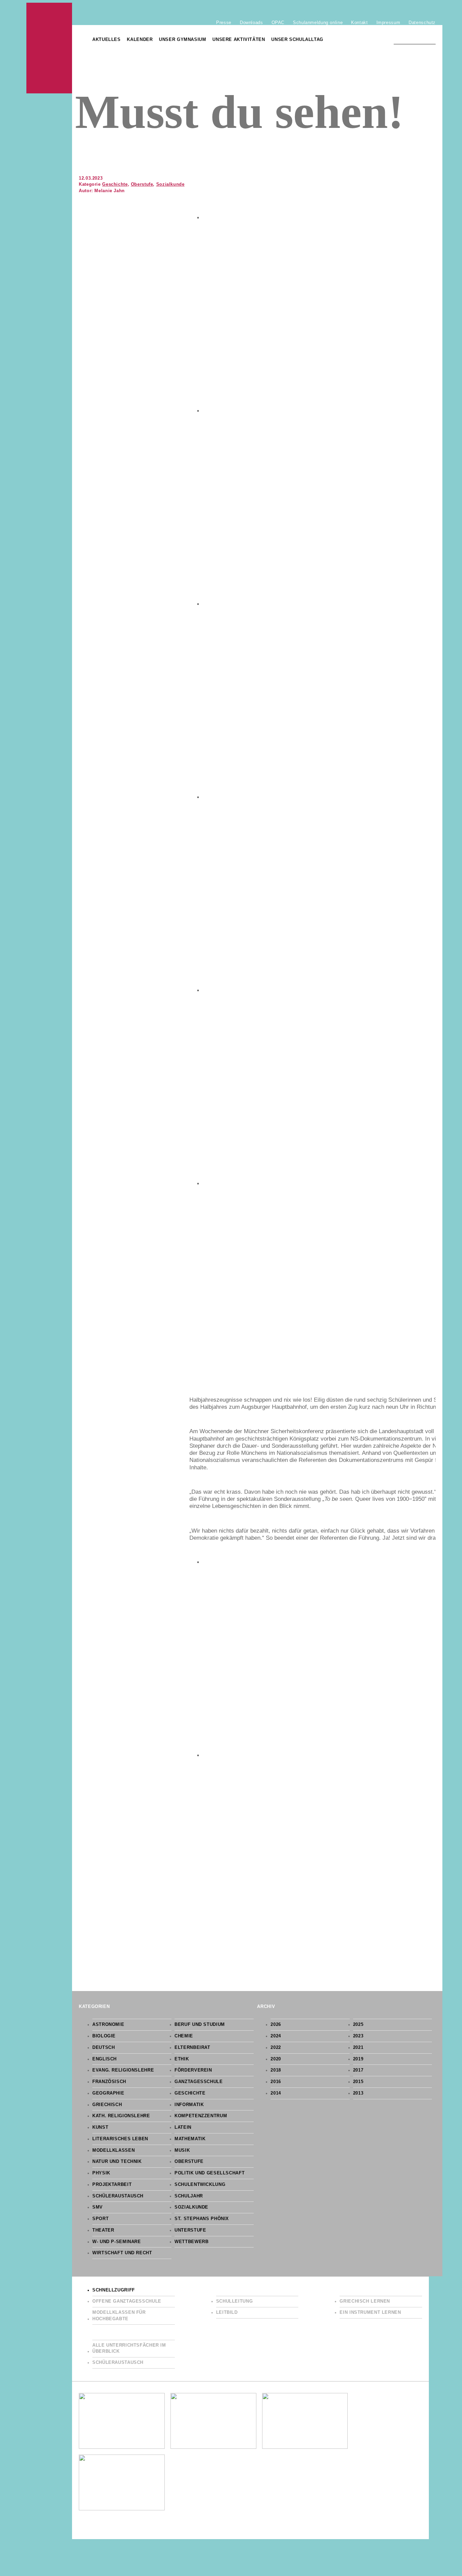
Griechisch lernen (365, 2301)
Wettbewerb (191, 2242)
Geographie (108, 2093)
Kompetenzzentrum (201, 2116)
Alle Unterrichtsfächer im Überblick (129, 2348)
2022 (276, 2048)
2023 (358, 2036)
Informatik (189, 2105)
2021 (358, 2048)
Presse (224, 22)
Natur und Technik (117, 2162)
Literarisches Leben (120, 2139)
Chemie (184, 2036)
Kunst (100, 2127)
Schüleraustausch (118, 2196)
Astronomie (108, 2025)
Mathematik (190, 2139)
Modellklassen (113, 2150)
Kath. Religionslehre (121, 2116)
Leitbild (227, 2312)
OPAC (278, 22)
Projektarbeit (112, 2185)
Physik (101, 2173)
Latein (183, 2127)
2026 (276, 2025)
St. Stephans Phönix (202, 2219)
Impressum (388, 22)
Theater (103, 2230)
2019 (358, 2059)
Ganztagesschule (199, 2082)
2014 (276, 2093)
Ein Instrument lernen (370, 2312)
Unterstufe (190, 2230)
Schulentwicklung (200, 2185)
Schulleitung (235, 2301)
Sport (100, 2219)
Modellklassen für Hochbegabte (119, 2316)
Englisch (105, 2059)
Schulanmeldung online (318, 22)
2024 (276, 2036)
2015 (358, 2082)
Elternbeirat (192, 2048)
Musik (182, 2150)
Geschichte (115, 184)
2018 (276, 2070)
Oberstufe (142, 184)
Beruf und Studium (200, 2025)
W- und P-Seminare (117, 2242)
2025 (358, 2025)
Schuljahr (189, 2196)
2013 (358, 2093)
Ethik (182, 2059)
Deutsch (103, 2048)
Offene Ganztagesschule (127, 2301)
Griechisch (107, 2105)
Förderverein (193, 2070)
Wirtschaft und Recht (122, 2253)
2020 (276, 2059)
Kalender (140, 40)
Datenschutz (422, 22)
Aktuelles (107, 40)
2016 (276, 2082)
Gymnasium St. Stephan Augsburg (49, 48)
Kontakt (359, 22)
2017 (358, 2070)
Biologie (104, 2036)
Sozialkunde (170, 184)
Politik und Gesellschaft (210, 2173)
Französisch (109, 2082)
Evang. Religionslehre (123, 2070)
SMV (98, 2207)
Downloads (251, 22)
